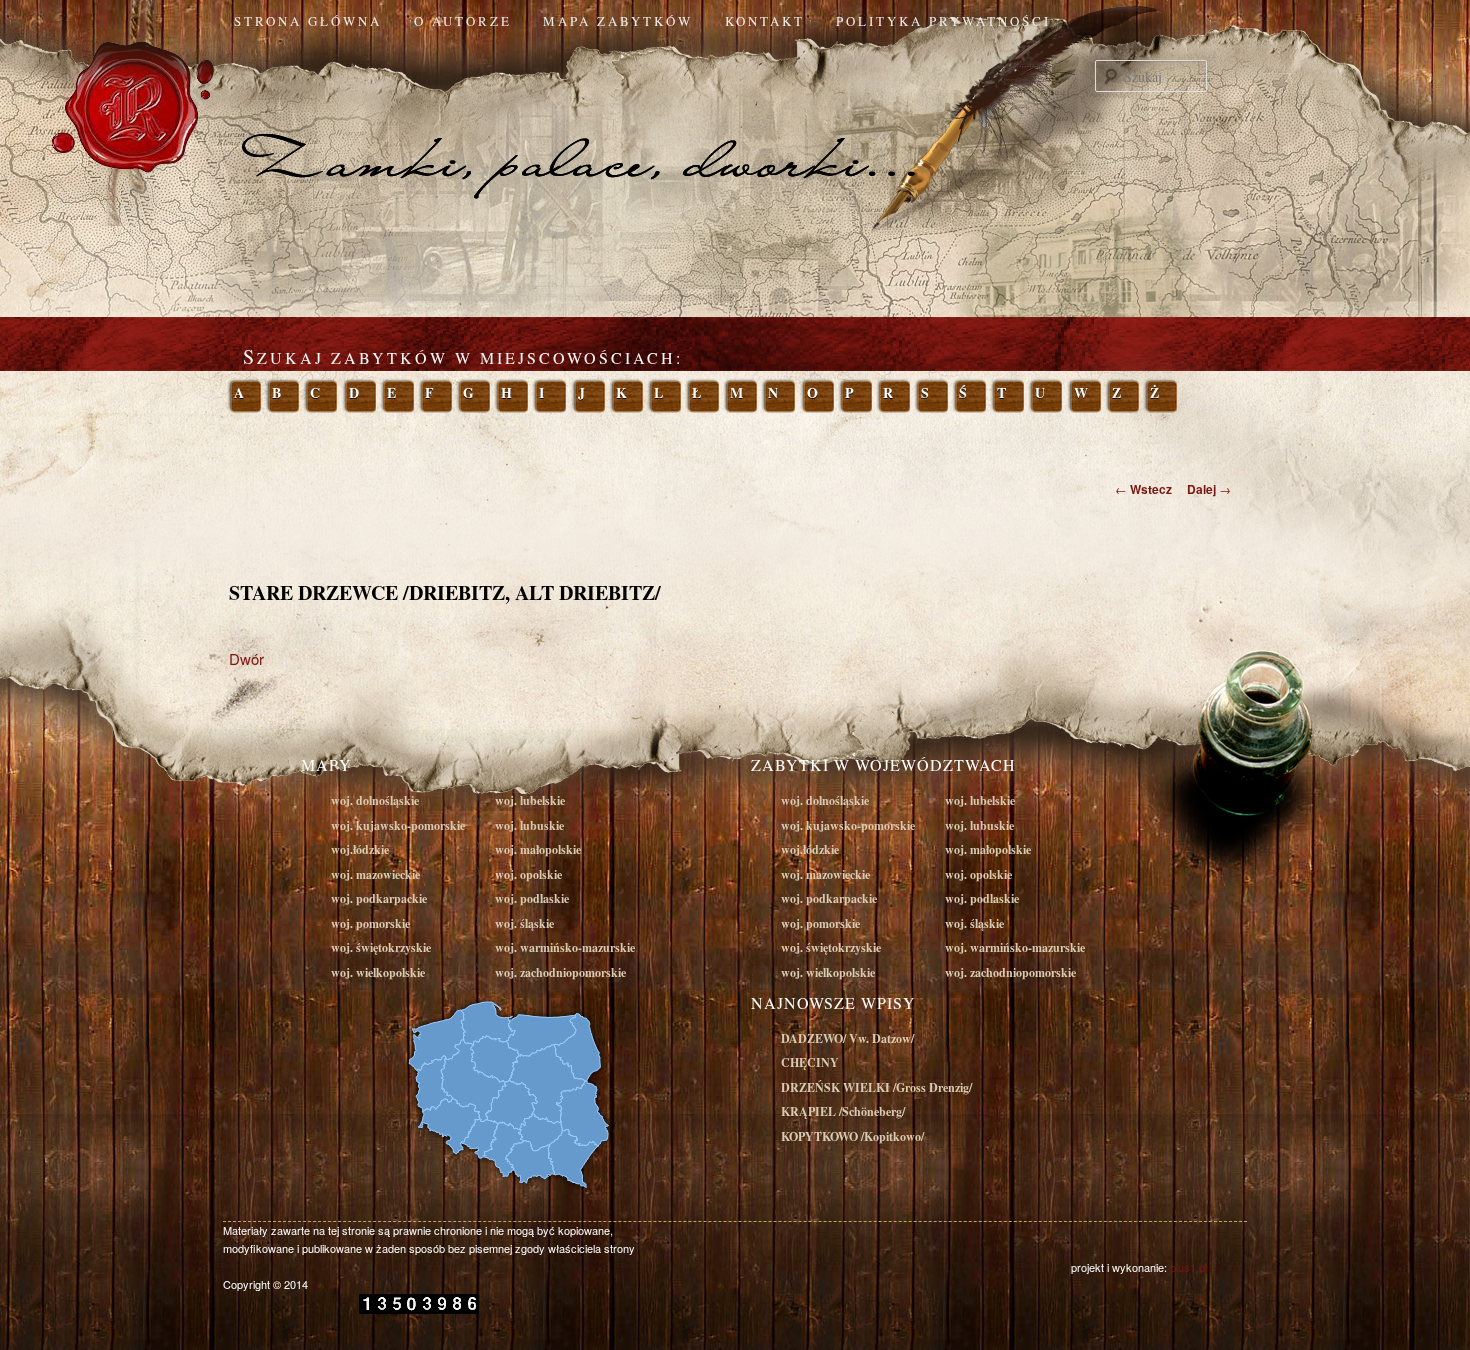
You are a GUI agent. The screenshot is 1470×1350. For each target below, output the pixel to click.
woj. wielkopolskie (378, 972)
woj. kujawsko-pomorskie (398, 825)
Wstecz (1143, 489)
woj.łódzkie (360, 849)
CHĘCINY (810, 1062)
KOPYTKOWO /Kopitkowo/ (852, 1136)
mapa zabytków (618, 21)
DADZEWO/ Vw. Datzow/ (847, 1038)
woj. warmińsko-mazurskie (565, 947)
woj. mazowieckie (375, 874)
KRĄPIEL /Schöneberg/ (843, 1111)
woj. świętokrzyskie (381, 947)
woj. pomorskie (370, 923)
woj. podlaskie (532, 898)
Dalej (1209, 489)
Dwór (246, 658)
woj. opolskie (528, 874)
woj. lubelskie (530, 800)
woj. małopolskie (538, 849)
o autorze (463, 21)
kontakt (765, 21)
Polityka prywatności (943, 21)
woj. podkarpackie (379, 898)
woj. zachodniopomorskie (560, 972)
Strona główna (308, 21)
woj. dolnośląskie (375, 800)
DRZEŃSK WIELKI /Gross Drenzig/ (876, 1087)
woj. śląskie (524, 923)
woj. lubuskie (529, 825)
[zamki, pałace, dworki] (735, 124)
